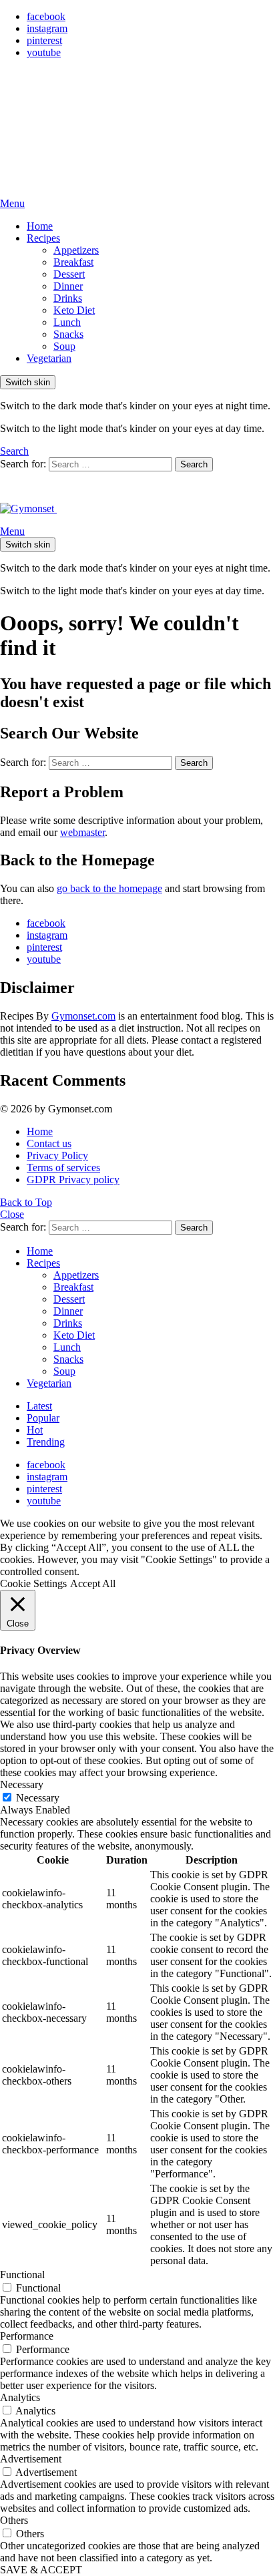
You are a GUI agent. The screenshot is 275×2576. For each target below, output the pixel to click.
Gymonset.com (83, 1016)
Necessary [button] (22, 1784)
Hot (35, 1430)
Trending (46, 1442)
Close (12, 1214)
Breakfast (73, 262)
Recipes (43, 238)
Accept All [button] (93, 1583)
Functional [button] (22, 2275)
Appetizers (76, 250)
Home (40, 226)
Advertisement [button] (31, 2459)
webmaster (82, 832)
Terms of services (63, 1167)
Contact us (49, 1143)
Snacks (68, 334)
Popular (43, 1418)
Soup (64, 346)
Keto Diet (74, 310)
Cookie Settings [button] (33, 1583)
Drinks (68, 298)
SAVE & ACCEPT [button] (41, 2570)
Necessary (38, 1798)
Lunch (67, 322)
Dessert (69, 274)
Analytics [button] (20, 2397)
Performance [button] (27, 2336)
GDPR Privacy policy (73, 1179)
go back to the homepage (109, 888)
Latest (39, 1406)
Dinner (68, 286)
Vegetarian (49, 358)
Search (194, 464)
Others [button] (14, 2520)
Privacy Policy (57, 1155)
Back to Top (26, 1202)
